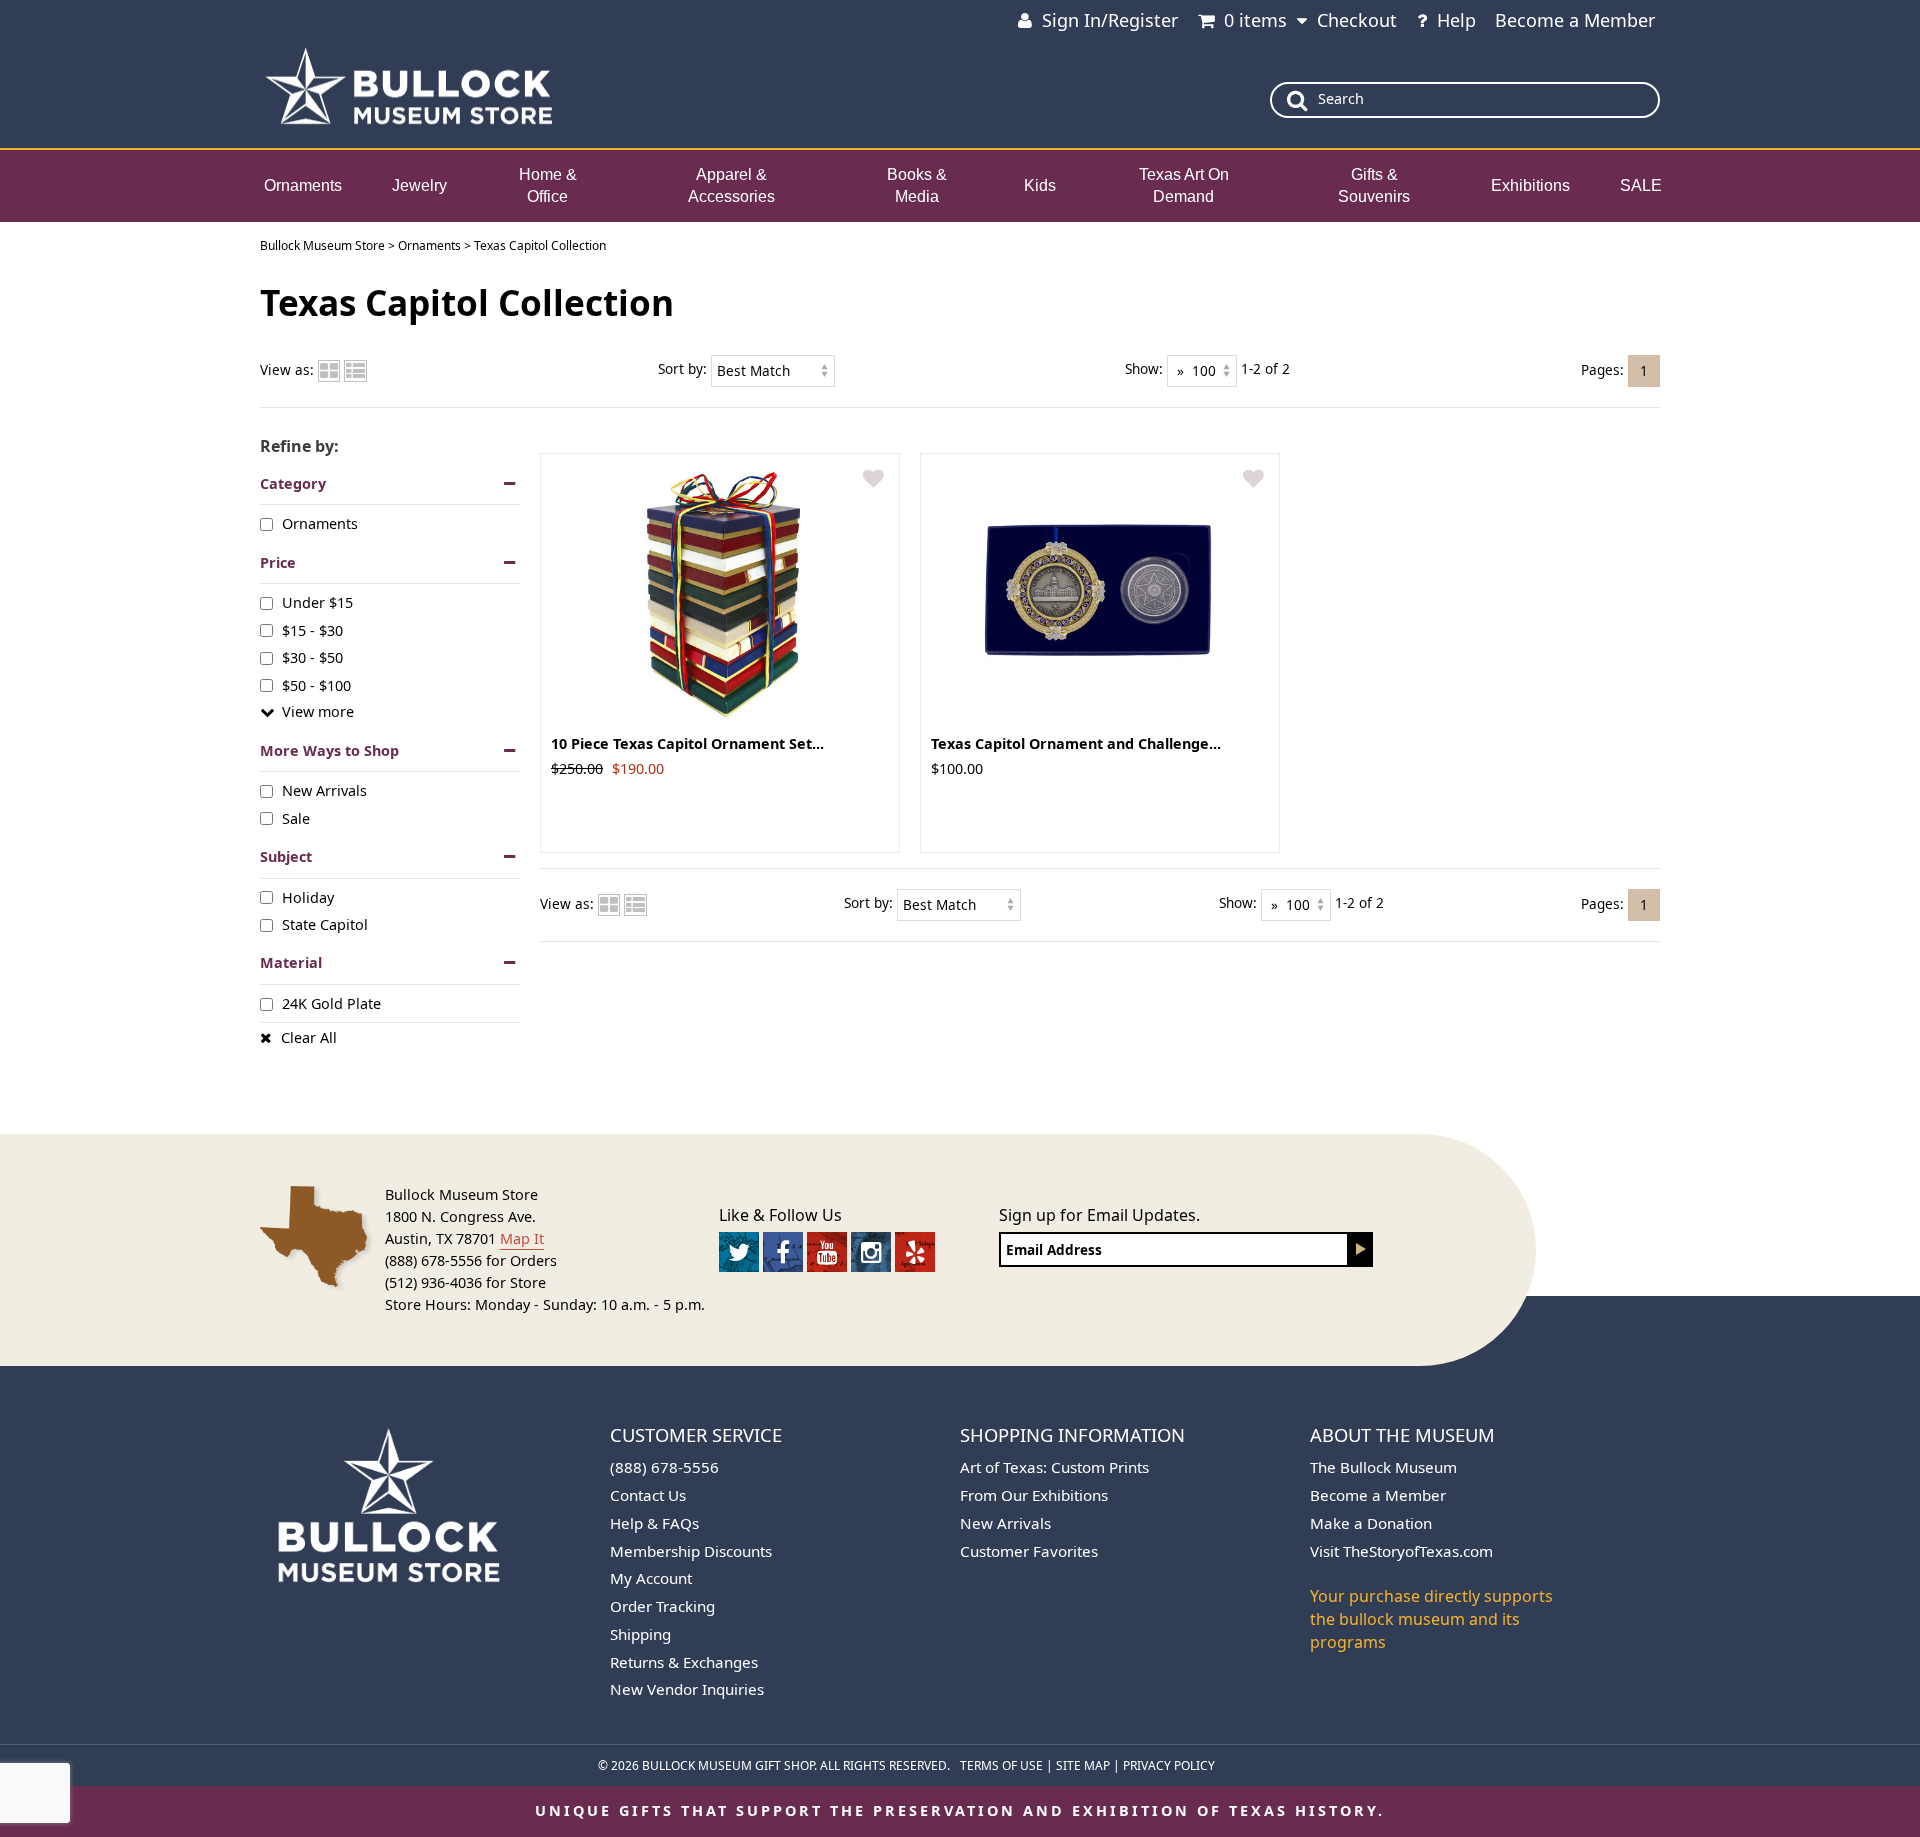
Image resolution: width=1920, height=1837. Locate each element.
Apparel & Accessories (731, 186)
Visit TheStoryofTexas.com (1401, 1551)
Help (1456, 20)
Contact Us (648, 1495)
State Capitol (325, 924)
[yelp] (915, 1252)
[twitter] (739, 1252)
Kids (1040, 185)
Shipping (640, 1634)
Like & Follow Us (780, 1215)
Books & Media (917, 186)
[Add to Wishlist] (873, 479)
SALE (1641, 185)
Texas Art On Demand (1184, 186)
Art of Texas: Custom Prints (1054, 1467)
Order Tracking (662, 1606)
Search (1341, 98)
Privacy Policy (1169, 1765)
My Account (651, 1578)
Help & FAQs (654, 1523)
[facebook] (783, 1252)
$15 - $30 (312, 630)
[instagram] (871, 1252)
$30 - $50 (312, 657)
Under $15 (317, 602)
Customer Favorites (1029, 1551)
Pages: (1602, 368)
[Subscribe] (1361, 1249)
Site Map (1083, 1765)
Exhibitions (1530, 185)
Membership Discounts (691, 1551)
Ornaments (303, 185)
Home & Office (548, 186)
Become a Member (1575, 20)
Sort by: (682, 368)
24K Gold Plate (331, 1003)
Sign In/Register (1110, 20)
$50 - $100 (316, 684)
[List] (355, 369)
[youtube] (827, 1252)
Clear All (309, 1037)
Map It (522, 1238)
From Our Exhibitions (1034, 1495)
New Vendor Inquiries (687, 1689)
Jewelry (419, 185)
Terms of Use (1001, 1765)
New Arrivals (324, 790)
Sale (296, 817)
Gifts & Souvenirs (1374, 186)
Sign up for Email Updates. (1099, 1215)
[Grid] (329, 369)
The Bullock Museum (1383, 1467)
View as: (287, 369)
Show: (1144, 368)
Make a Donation (1371, 1523)
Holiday (308, 896)
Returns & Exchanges (684, 1662)
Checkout (1357, 20)
